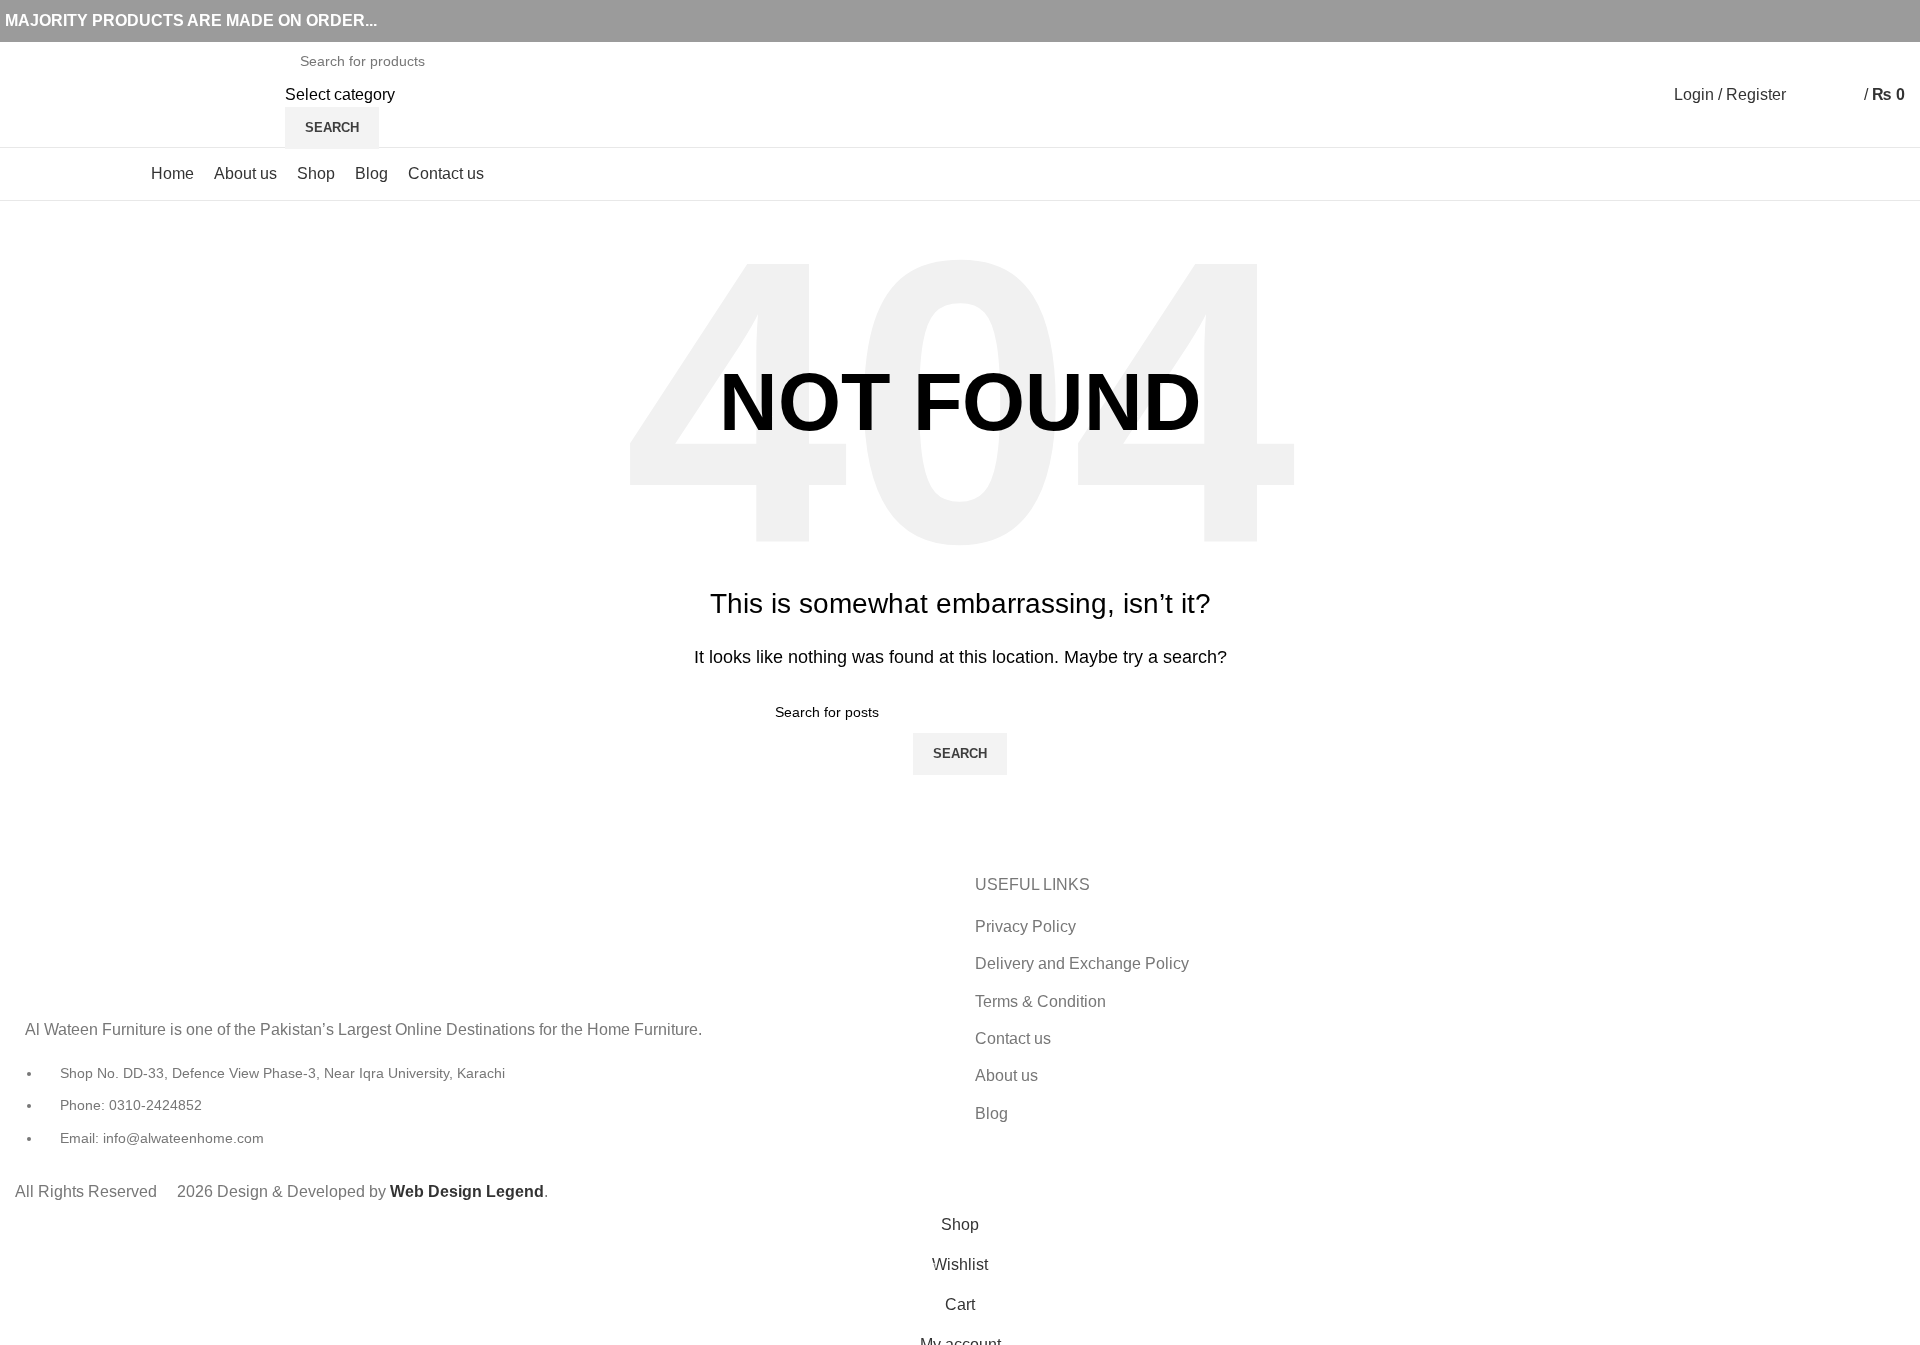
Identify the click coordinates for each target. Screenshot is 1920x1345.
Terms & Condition (1040, 1001)
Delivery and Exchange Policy (1082, 963)
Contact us (1013, 1038)
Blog (991, 1113)
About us (1006, 1075)
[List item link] (480, 1115)
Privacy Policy (1025, 926)
